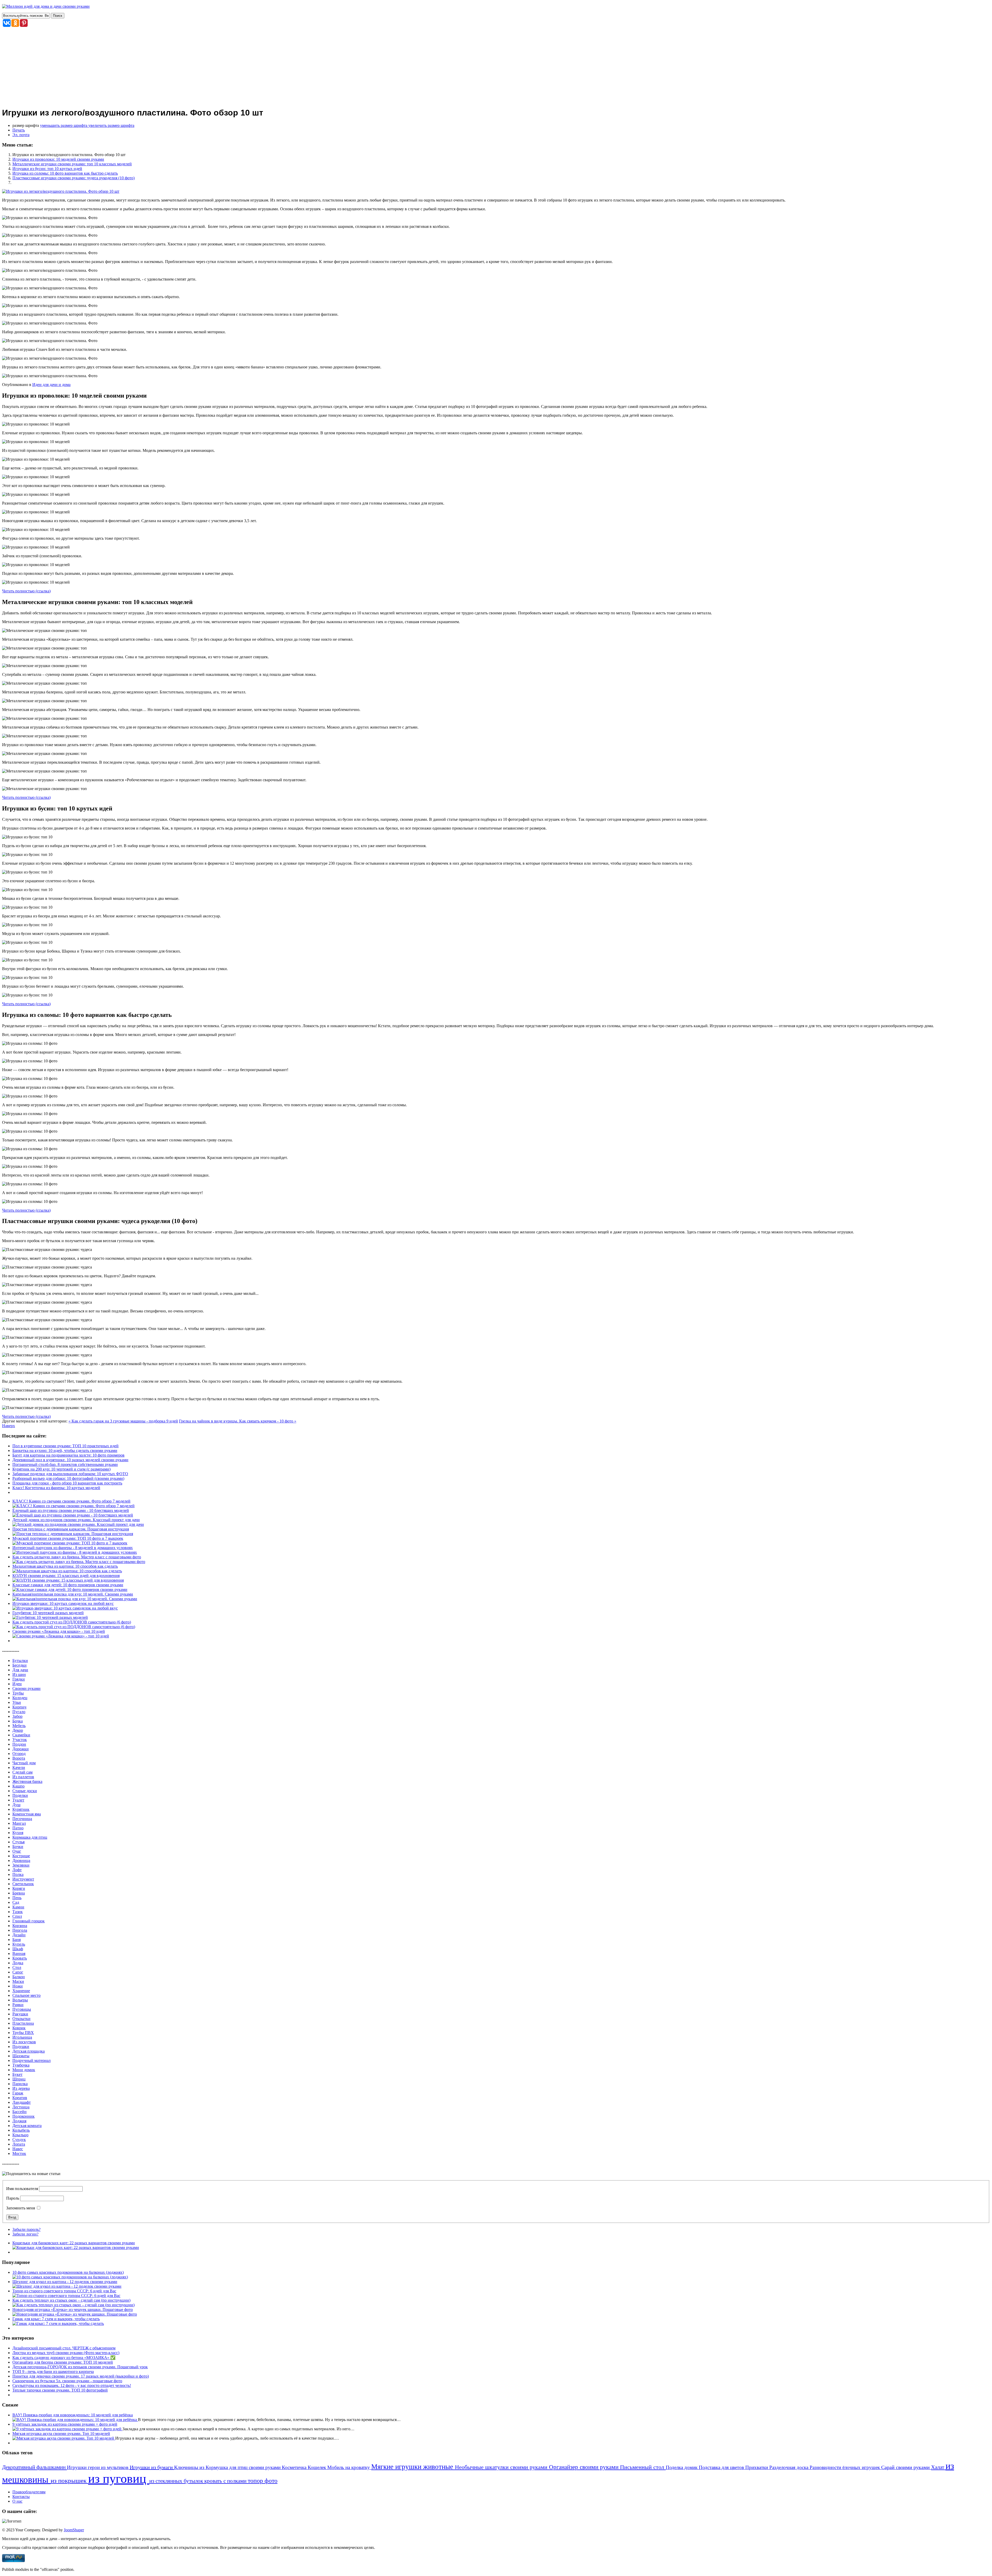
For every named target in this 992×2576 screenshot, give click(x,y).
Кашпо (18, 1786)
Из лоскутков (24, 2042)
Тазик (18, 1912)
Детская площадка (29, 2051)
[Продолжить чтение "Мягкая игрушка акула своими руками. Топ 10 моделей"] (64, 2438)
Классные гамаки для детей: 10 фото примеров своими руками (68, 1585)
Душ (16, 1805)
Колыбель (21, 2130)
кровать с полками (226, 2481)
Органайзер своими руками (584, 2467)
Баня (17, 1940)
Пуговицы (22, 2009)
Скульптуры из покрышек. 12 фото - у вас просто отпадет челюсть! (72, 2385)
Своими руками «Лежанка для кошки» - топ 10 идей (59, 1631)
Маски (18, 1981)
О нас (17, 2501)
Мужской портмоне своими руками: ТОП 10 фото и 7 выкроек (68, 1538)
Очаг (17, 1851)
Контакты (21, 2497)
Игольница (22, 2037)
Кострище (21, 1856)
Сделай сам (22, 1772)
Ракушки (20, 2014)
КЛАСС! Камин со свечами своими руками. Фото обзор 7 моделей (71, 1501)
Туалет (18, 1800)
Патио (18, 1828)
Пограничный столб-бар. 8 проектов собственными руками (65, 1464)
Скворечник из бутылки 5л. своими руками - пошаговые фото (67, 2381)
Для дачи (20, 1670)
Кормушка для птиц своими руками (244, 2467)
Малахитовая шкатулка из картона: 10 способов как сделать (65, 1566)
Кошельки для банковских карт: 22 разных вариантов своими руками (74, 2243)
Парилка (20, 2084)
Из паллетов (23, 1777)
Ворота (19, 1758)
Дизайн (19, 1935)
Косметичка (295, 2467)
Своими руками (26, 1688)
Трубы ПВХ (23, 2033)
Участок (20, 1740)
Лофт (17, 1870)
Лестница (21, 2107)
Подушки (21, 2047)
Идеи (17, 1684)
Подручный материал (32, 2060)
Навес (18, 2149)
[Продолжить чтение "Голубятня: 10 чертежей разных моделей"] (50, 1617)
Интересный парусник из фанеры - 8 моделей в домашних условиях (73, 1548)
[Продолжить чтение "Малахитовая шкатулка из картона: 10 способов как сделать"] (67, 1571)
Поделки (20, 1795)
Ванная (19, 1954)
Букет (17, 2074)
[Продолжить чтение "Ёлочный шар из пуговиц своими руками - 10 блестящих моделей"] (73, 1515)
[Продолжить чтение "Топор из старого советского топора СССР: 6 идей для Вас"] (66, 2296)
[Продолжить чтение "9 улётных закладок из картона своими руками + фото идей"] (67, 2429)
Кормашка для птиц (30, 1837)
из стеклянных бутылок (177, 2481)
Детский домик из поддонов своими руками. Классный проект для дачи (76, 1520)
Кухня (18, 1833)
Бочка (18, 1721)
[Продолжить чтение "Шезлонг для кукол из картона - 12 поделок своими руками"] (67, 2286)
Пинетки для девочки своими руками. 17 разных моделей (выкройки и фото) (81, 2376)
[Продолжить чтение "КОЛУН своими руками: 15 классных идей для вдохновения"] (68, 1580)
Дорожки (21, 1749)
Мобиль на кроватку (349, 2467)
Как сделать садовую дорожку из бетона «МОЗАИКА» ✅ (64, 2358)
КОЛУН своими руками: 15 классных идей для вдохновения (66, 1576)
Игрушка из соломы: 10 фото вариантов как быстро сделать (65, 173)
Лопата (19, 2144)
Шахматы (21, 2056)
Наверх (9, 1426)
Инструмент (23, 1879)
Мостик (19, 2153)
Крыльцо (20, 2135)
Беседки (20, 1665)
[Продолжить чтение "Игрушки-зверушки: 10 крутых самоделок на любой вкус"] (65, 1608)
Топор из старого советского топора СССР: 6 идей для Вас (64, 2291)
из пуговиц (119, 2478)
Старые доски (25, 1791)
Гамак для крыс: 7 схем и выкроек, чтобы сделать (56, 2319)
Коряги (19, 1888)
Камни (18, 1907)
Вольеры (20, 2000)
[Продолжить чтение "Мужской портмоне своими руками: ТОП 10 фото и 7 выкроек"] (70, 1543)
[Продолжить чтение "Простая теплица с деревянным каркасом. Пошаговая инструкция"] (73, 1534)
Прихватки (757, 2467)
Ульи (17, 1702)
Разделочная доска (789, 2467)
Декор (18, 1730)
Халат (938, 2467)
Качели (19, 1767)
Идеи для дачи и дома (51, 385)
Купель (19, 1944)
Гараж (18, 2093)
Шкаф (18, 1949)
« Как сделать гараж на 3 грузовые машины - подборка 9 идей (123, 1421)
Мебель (19, 1726)
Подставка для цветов (722, 2467)
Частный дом (24, 1763)
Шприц (19, 2079)
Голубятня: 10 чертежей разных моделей (48, 1613)
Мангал (19, 1823)
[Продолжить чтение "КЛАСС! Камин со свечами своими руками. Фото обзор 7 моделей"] (73, 1506)
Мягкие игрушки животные (413, 2467)
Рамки (18, 2005)
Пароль (13, 2198)
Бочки (18, 1847)
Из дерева (21, 2088)
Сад (16, 1902)
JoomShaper (74, 2530)
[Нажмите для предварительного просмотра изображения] (61, 191)
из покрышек (69, 2480)
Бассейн (20, 2112)
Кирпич (19, 1707)
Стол (17, 1967)
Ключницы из (190, 2467)
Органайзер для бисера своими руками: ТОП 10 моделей (63, 2362)
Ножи (18, 1986)
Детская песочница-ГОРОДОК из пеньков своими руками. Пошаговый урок (80, 2367)
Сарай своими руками (906, 2467)
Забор (17, 1716)
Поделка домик (682, 2467)
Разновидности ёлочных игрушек (845, 2467)
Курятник (21, 1809)
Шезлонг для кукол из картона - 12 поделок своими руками (65, 2282)
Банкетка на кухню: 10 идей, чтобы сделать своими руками (65, 1451)
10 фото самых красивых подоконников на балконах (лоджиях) (68, 2272)
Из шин (19, 1674)
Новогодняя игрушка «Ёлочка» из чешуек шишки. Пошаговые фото (73, 2310)
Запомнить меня (21, 2208)
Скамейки (21, 1735)
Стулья (18, 1842)
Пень (17, 1898)
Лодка (18, 1963)
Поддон (19, 1744)
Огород (19, 1754)
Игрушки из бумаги (152, 2467)
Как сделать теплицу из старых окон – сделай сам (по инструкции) (71, 2300)
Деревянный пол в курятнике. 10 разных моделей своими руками (70, 1460)
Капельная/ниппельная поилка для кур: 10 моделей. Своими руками (73, 1594)
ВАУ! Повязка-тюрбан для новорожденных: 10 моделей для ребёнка (73, 2415)
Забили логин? (25, 2234)
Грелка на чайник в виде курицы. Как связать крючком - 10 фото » (238, 1421)
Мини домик (24, 2070)
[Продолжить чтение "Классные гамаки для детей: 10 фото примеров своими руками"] (70, 1589)
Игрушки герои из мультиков (98, 2467)
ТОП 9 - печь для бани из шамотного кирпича (53, 2372)
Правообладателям (29, 2492)
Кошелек (317, 2467)
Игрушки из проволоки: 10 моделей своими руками (58, 159)
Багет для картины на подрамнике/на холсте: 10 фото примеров (68, 1455)
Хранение (21, 1991)
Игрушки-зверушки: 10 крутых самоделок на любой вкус (63, 1603)
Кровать (20, 1958)
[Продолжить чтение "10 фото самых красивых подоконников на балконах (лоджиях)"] (70, 2277)
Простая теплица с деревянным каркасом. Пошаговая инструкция (71, 1529)
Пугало (19, 1712)
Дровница (21, 1861)
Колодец (20, 1698)
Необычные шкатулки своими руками (502, 2467)
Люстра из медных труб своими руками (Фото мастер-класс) (66, 2353)
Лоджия (19, 2121)
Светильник (23, 1884)
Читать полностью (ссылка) (26, 591)
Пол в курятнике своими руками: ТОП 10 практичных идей (65, 1446)
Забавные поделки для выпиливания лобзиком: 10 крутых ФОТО (70, 1474)
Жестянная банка (27, 1781)
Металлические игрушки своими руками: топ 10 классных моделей (72, 164)
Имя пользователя (22, 2189)
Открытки (21, 2019)
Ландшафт (22, 2102)
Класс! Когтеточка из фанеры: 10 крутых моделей (56, 1488)
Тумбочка (21, 2065)
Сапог (18, 1972)
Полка (18, 1874)
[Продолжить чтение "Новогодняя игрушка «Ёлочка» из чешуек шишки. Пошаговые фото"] (75, 2314)
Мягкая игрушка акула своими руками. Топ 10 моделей (61, 2434)
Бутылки (20, 1661)
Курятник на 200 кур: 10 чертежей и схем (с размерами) (61, 1469)
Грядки (19, 1679)
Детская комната (27, 2126)
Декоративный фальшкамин (34, 2467)
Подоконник (24, 2116)
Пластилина (23, 2023)
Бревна (19, 1893)
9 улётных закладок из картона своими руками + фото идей (65, 2424)
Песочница (22, 1819)
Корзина (20, 1926)
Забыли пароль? (26, 2229)
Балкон (19, 1977)
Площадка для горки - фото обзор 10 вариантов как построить (67, 1483)
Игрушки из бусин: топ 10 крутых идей (47, 169)
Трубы (18, 1693)
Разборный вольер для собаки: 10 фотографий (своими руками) (68, 1478)
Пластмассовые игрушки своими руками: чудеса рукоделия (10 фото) (73, 178)
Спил (17, 1916)
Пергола (20, 1930)
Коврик (19, 2028)
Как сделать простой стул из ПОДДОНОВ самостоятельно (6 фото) (72, 1622)
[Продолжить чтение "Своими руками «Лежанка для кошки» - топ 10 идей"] (61, 1636)
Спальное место (26, 1995)
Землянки (21, 1865)
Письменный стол (643, 2467)
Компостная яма (27, 1814)
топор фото (263, 2481)
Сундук (19, 2140)
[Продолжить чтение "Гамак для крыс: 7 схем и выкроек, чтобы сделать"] (58, 2323)
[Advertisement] (496, 66)
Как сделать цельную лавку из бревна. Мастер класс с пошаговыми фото (77, 1557)
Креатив (20, 2098)
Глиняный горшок (29, 1921)
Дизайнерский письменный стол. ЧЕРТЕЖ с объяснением (64, 2348)
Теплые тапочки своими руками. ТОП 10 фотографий (60, 2390)
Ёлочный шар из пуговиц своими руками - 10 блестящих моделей (71, 1510)
